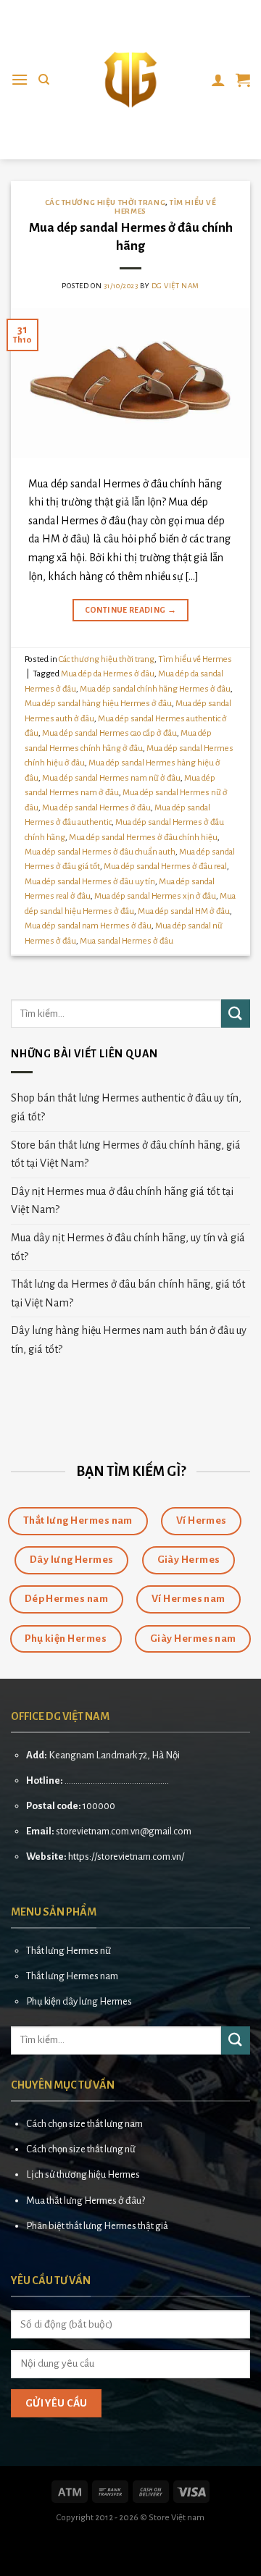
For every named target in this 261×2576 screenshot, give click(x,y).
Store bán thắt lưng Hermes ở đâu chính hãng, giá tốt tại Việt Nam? (126, 1154)
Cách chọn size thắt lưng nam (84, 2124)
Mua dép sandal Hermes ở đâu (96, 808)
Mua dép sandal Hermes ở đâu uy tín (90, 882)
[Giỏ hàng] (243, 80)
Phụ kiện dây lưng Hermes (79, 2001)
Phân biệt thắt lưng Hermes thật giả (97, 2226)
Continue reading (131, 610)
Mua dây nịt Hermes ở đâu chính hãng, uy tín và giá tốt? (128, 1247)
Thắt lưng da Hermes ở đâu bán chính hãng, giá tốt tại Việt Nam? (128, 1293)
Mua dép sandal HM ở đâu (184, 911)
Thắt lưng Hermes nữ (69, 1951)
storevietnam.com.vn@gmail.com (124, 1831)
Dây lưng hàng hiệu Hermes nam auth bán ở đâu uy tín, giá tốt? (129, 1340)
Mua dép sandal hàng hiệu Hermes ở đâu (98, 704)
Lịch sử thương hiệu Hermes (83, 2174)
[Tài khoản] (218, 80)
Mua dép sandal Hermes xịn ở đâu (155, 896)
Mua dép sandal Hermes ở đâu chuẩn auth (100, 852)
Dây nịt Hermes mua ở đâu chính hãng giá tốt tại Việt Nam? (122, 1201)
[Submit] (236, 1014)
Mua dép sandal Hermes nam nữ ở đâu (111, 778)
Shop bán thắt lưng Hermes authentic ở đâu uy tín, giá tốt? (126, 1107)
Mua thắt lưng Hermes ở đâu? (86, 2200)
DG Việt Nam (175, 286)
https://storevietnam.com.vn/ (126, 1857)
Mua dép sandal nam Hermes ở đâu (88, 926)
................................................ (117, 1780)
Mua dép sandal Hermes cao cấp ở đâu (109, 733)
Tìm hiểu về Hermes (195, 659)
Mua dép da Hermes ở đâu (108, 674)
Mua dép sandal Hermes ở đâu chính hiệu (143, 838)
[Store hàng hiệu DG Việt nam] (130, 80)
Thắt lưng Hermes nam (72, 1976)
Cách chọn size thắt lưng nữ (81, 2149)
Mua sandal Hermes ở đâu (127, 941)
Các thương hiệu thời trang (105, 202)
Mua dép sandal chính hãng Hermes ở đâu (155, 689)
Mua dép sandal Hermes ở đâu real (165, 867)
